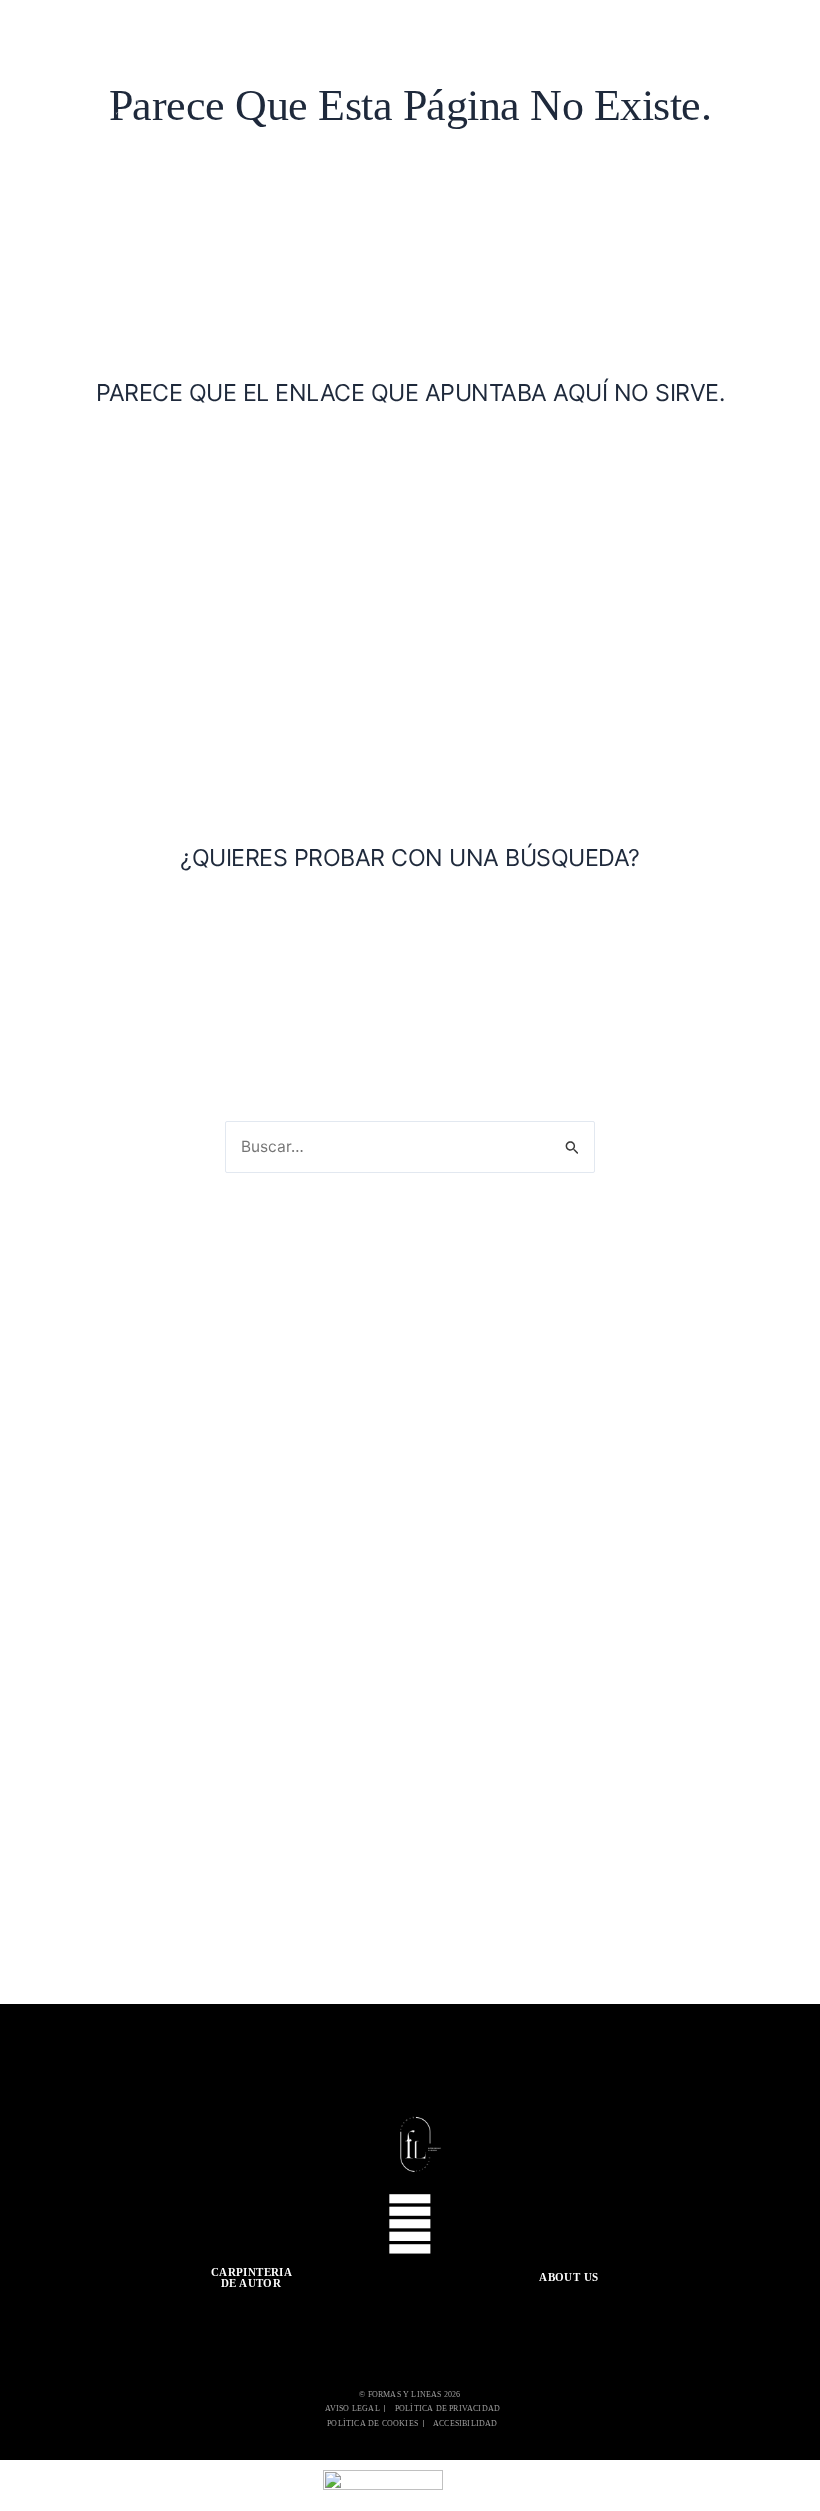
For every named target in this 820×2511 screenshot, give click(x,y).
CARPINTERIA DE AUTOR (251, 2277)
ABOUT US (568, 2277)
